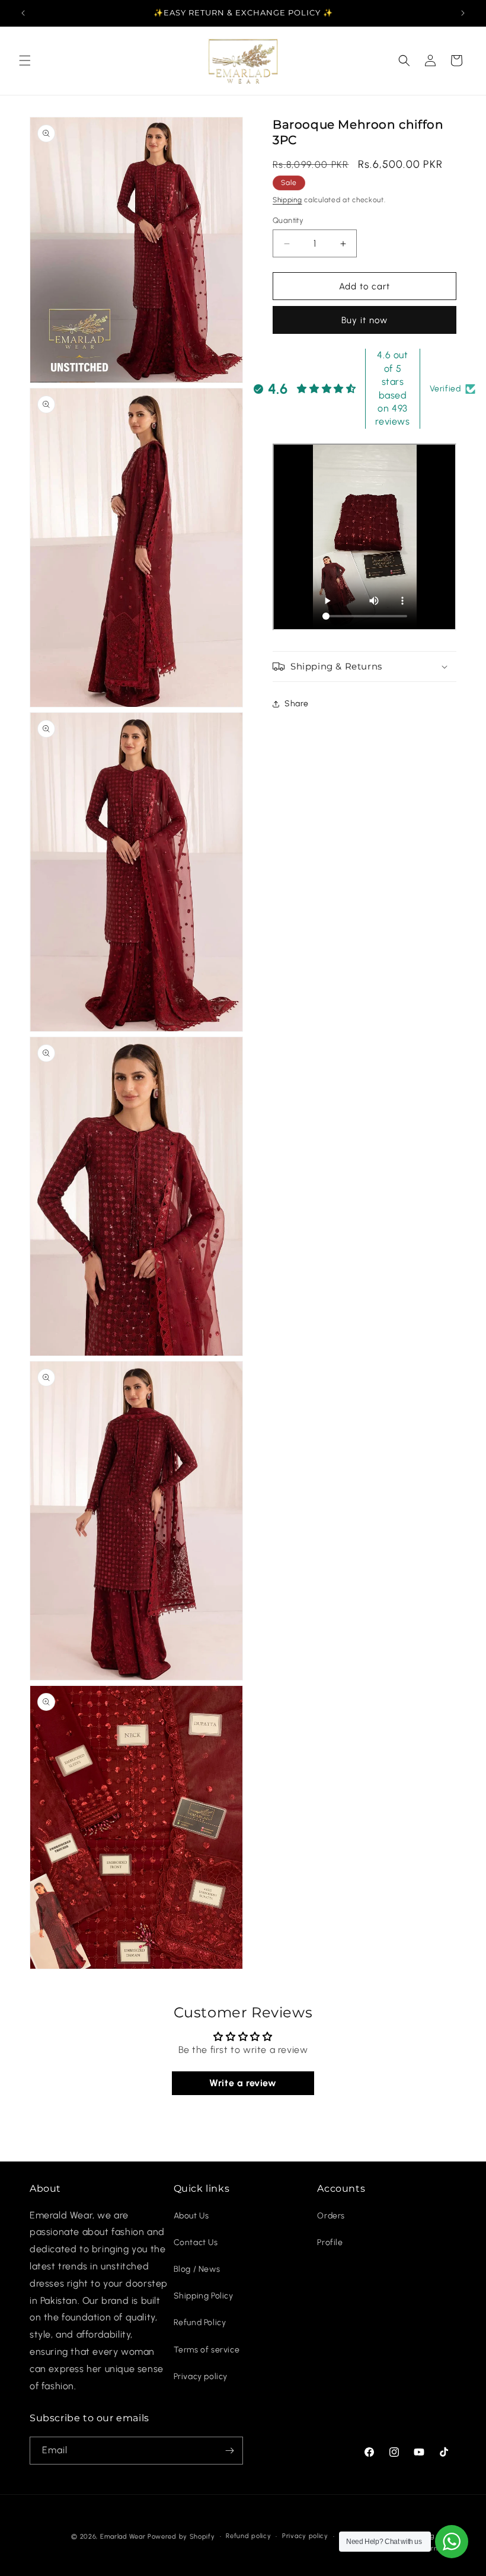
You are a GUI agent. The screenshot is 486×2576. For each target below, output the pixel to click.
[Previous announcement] (23, 13)
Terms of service (207, 2350)
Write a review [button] (243, 2083)
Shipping (287, 200)
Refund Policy (200, 2322)
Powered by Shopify (181, 2537)
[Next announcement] (463, 13)
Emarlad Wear (123, 2537)
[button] (25, 60)
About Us (191, 2216)
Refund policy (248, 2536)
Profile (330, 2242)
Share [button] (297, 704)
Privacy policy (201, 2376)
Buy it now (364, 320)
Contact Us (196, 2242)
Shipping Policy (204, 2296)
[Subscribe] (229, 2451)
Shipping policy (431, 2536)
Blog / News (197, 2269)
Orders (331, 2216)
